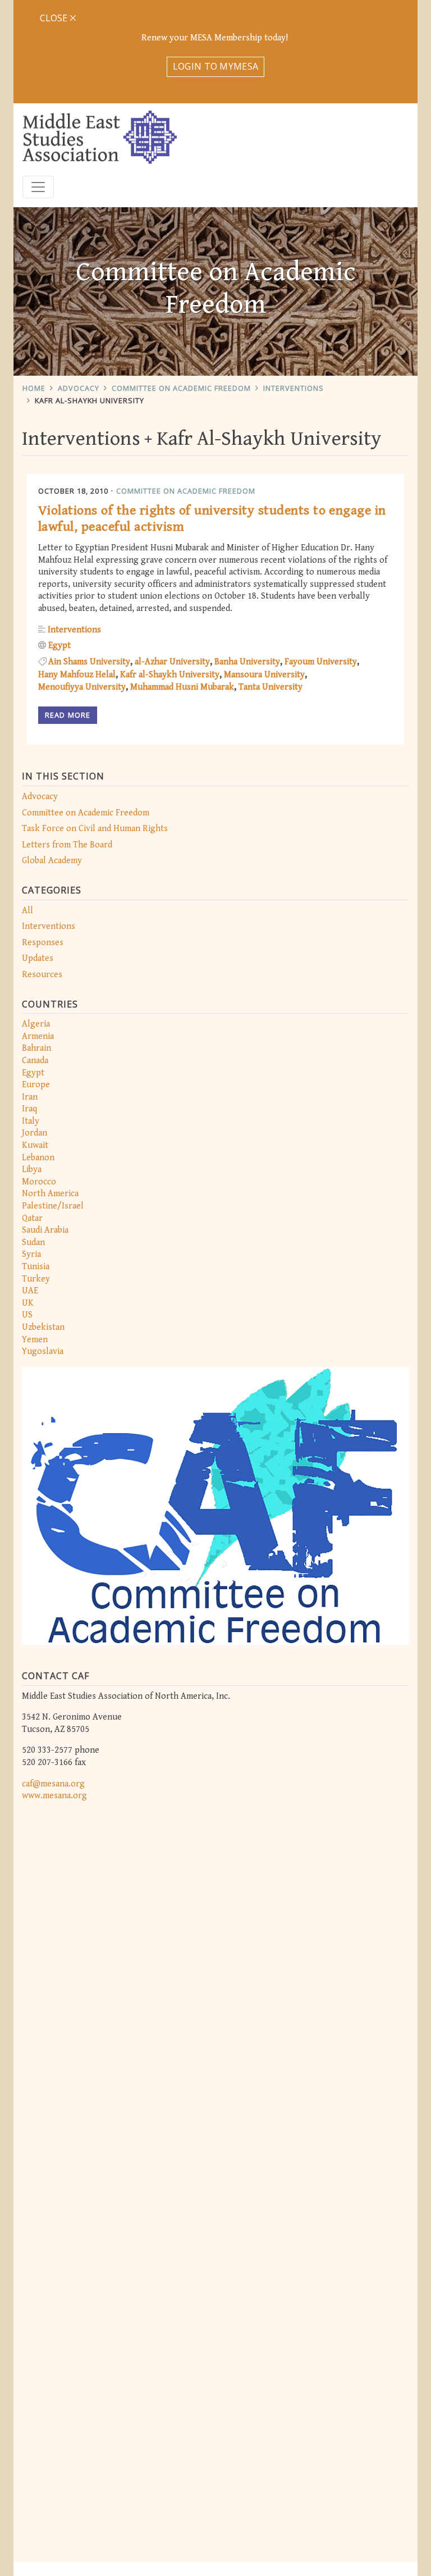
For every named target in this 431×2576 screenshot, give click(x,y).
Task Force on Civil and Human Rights (95, 829)
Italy (31, 1121)
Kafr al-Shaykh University (170, 675)
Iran (30, 1097)
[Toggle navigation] (38, 187)
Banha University (247, 662)
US (27, 1315)
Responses (43, 943)
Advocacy (79, 388)
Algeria (36, 1024)
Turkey (36, 1279)
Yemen (35, 1340)
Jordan (35, 1133)
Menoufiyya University (82, 687)
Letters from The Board (67, 845)
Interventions (294, 388)
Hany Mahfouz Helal (77, 675)
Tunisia (36, 1267)
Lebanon (38, 1158)
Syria (31, 1254)
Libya (32, 1170)
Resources (42, 975)
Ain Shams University (89, 662)
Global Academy (52, 861)
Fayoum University (321, 662)
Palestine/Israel (53, 1206)
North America (50, 1194)
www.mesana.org (54, 1796)
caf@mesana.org (53, 1784)
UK (28, 1303)
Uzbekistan (43, 1327)
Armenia (38, 1036)
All (27, 911)
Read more (68, 715)
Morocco (39, 1182)
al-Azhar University (172, 662)
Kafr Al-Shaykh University (90, 400)
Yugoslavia (43, 1351)
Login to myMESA (216, 66)
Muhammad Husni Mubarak (182, 687)
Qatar (32, 1218)
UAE (30, 1291)
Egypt (33, 1073)
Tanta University (270, 687)
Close (55, 18)
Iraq (29, 1109)
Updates (38, 958)
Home (34, 388)
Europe (36, 1085)
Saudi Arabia (45, 1230)
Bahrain (36, 1048)
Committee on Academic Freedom (181, 388)
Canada (35, 1061)
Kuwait (35, 1145)
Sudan (33, 1243)
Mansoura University (264, 675)
